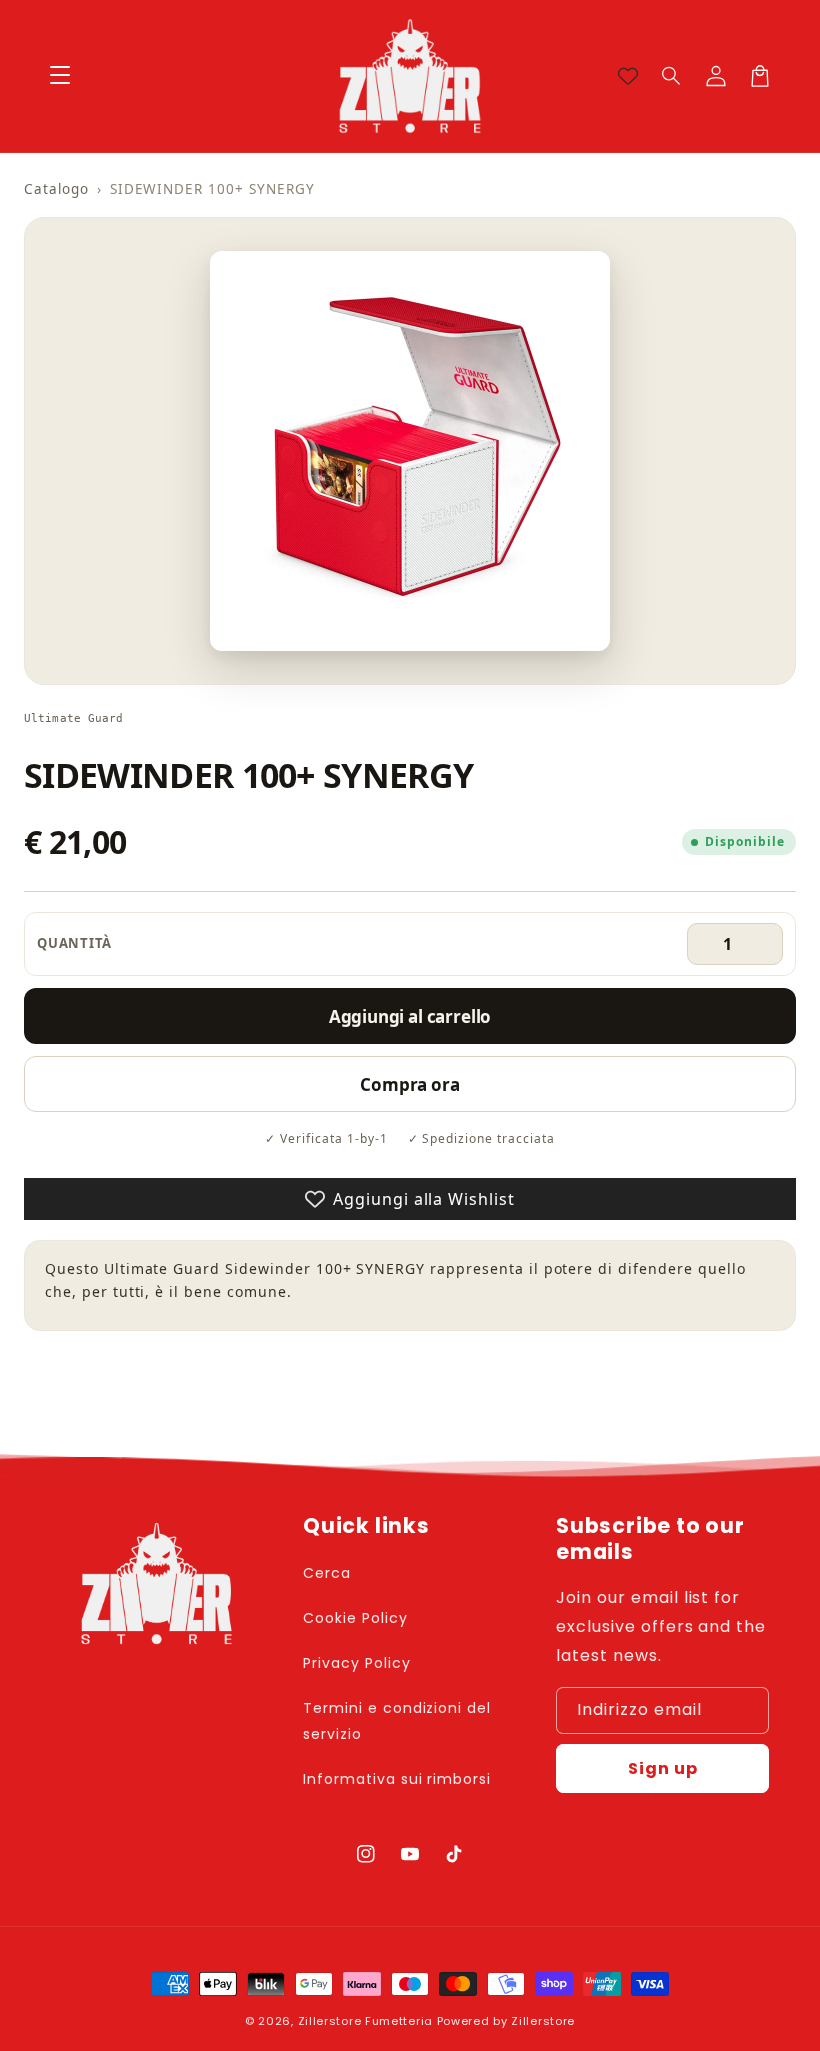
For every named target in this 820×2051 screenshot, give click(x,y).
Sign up (663, 1768)
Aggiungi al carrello (410, 1016)
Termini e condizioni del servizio (397, 1720)
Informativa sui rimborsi (397, 1779)
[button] (672, 76)
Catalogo (56, 189)
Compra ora (409, 1084)
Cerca (327, 1573)
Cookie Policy (355, 1618)
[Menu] (60, 76)
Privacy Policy (356, 1663)
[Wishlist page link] (628, 76)
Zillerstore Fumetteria (365, 2021)
